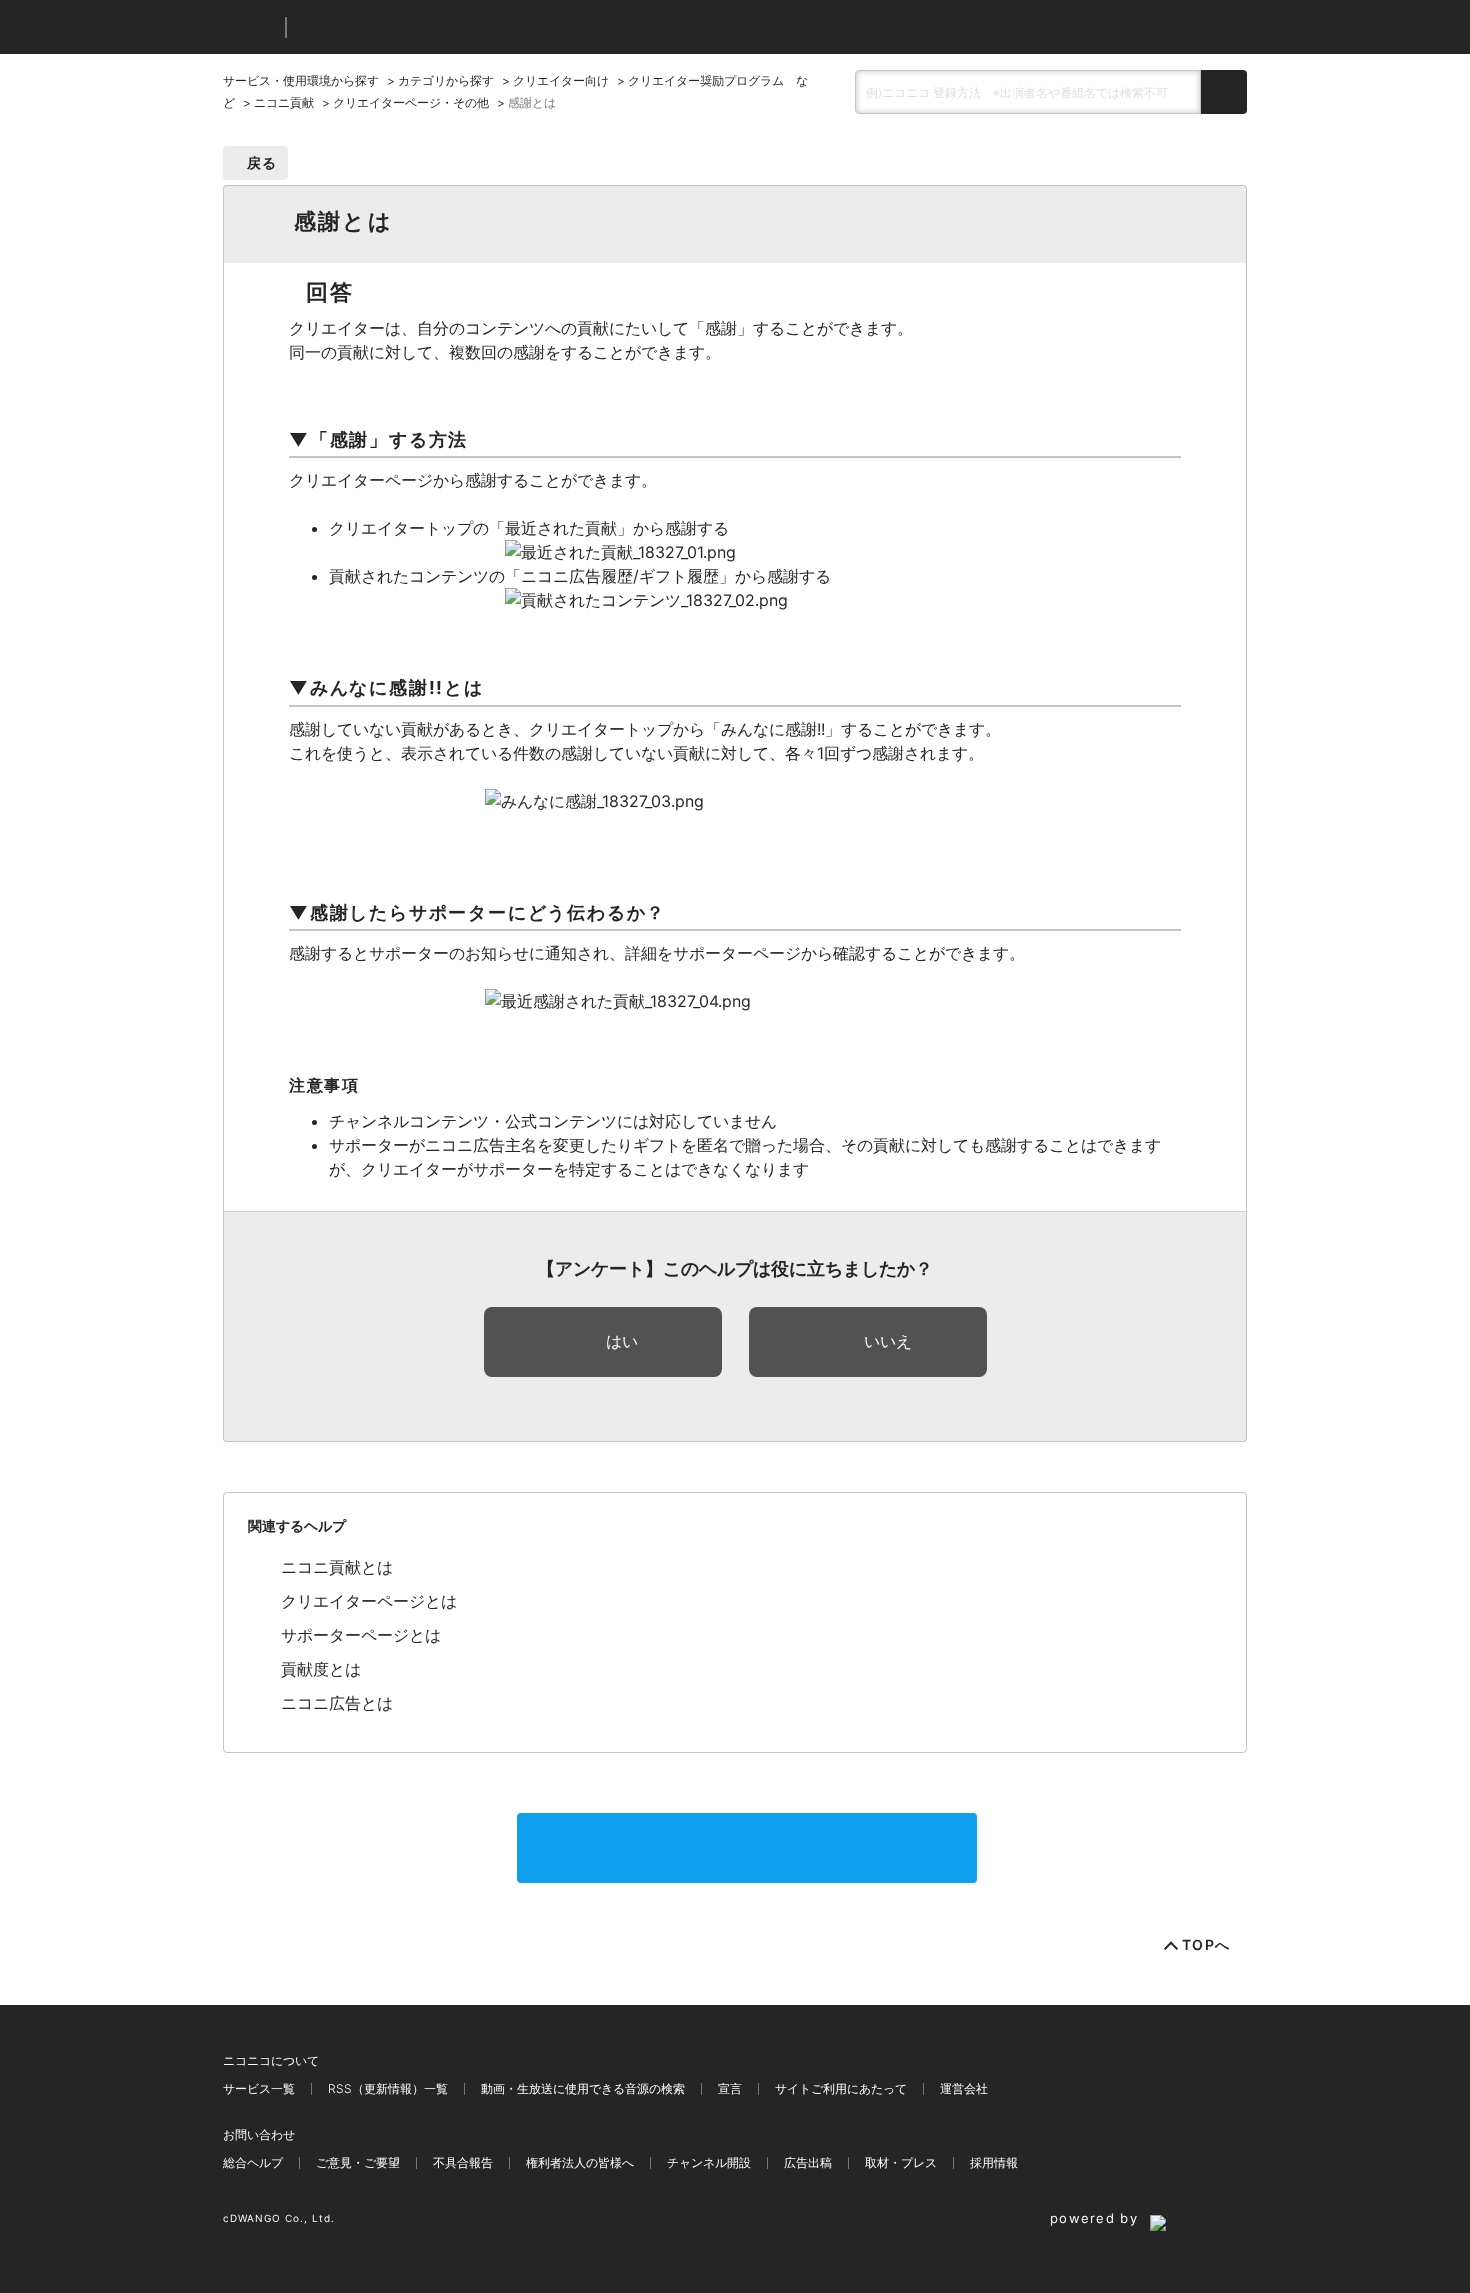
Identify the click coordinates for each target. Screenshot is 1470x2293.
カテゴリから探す (446, 80)
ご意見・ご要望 (358, 2162)
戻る (262, 162)
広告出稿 (808, 2162)
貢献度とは (321, 1669)
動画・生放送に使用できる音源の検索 (583, 2088)
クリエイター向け (561, 80)
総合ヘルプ (253, 2162)
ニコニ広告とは (337, 1703)
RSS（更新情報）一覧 (388, 2088)
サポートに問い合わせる (747, 1848)
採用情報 (994, 2162)
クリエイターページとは (369, 1601)
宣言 (730, 2088)
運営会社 (964, 2088)
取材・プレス (901, 2162)
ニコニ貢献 (284, 102)
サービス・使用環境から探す (301, 80)
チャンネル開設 (709, 2162)
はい (622, 1341)
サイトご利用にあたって (841, 2088)
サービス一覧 (259, 2088)
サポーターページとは (361, 1635)
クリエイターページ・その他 (411, 102)
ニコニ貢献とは (337, 1567)
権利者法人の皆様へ (580, 2162)
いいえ (888, 1341)
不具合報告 (463, 2162)
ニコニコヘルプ (407, 27)
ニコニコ (250, 27)
